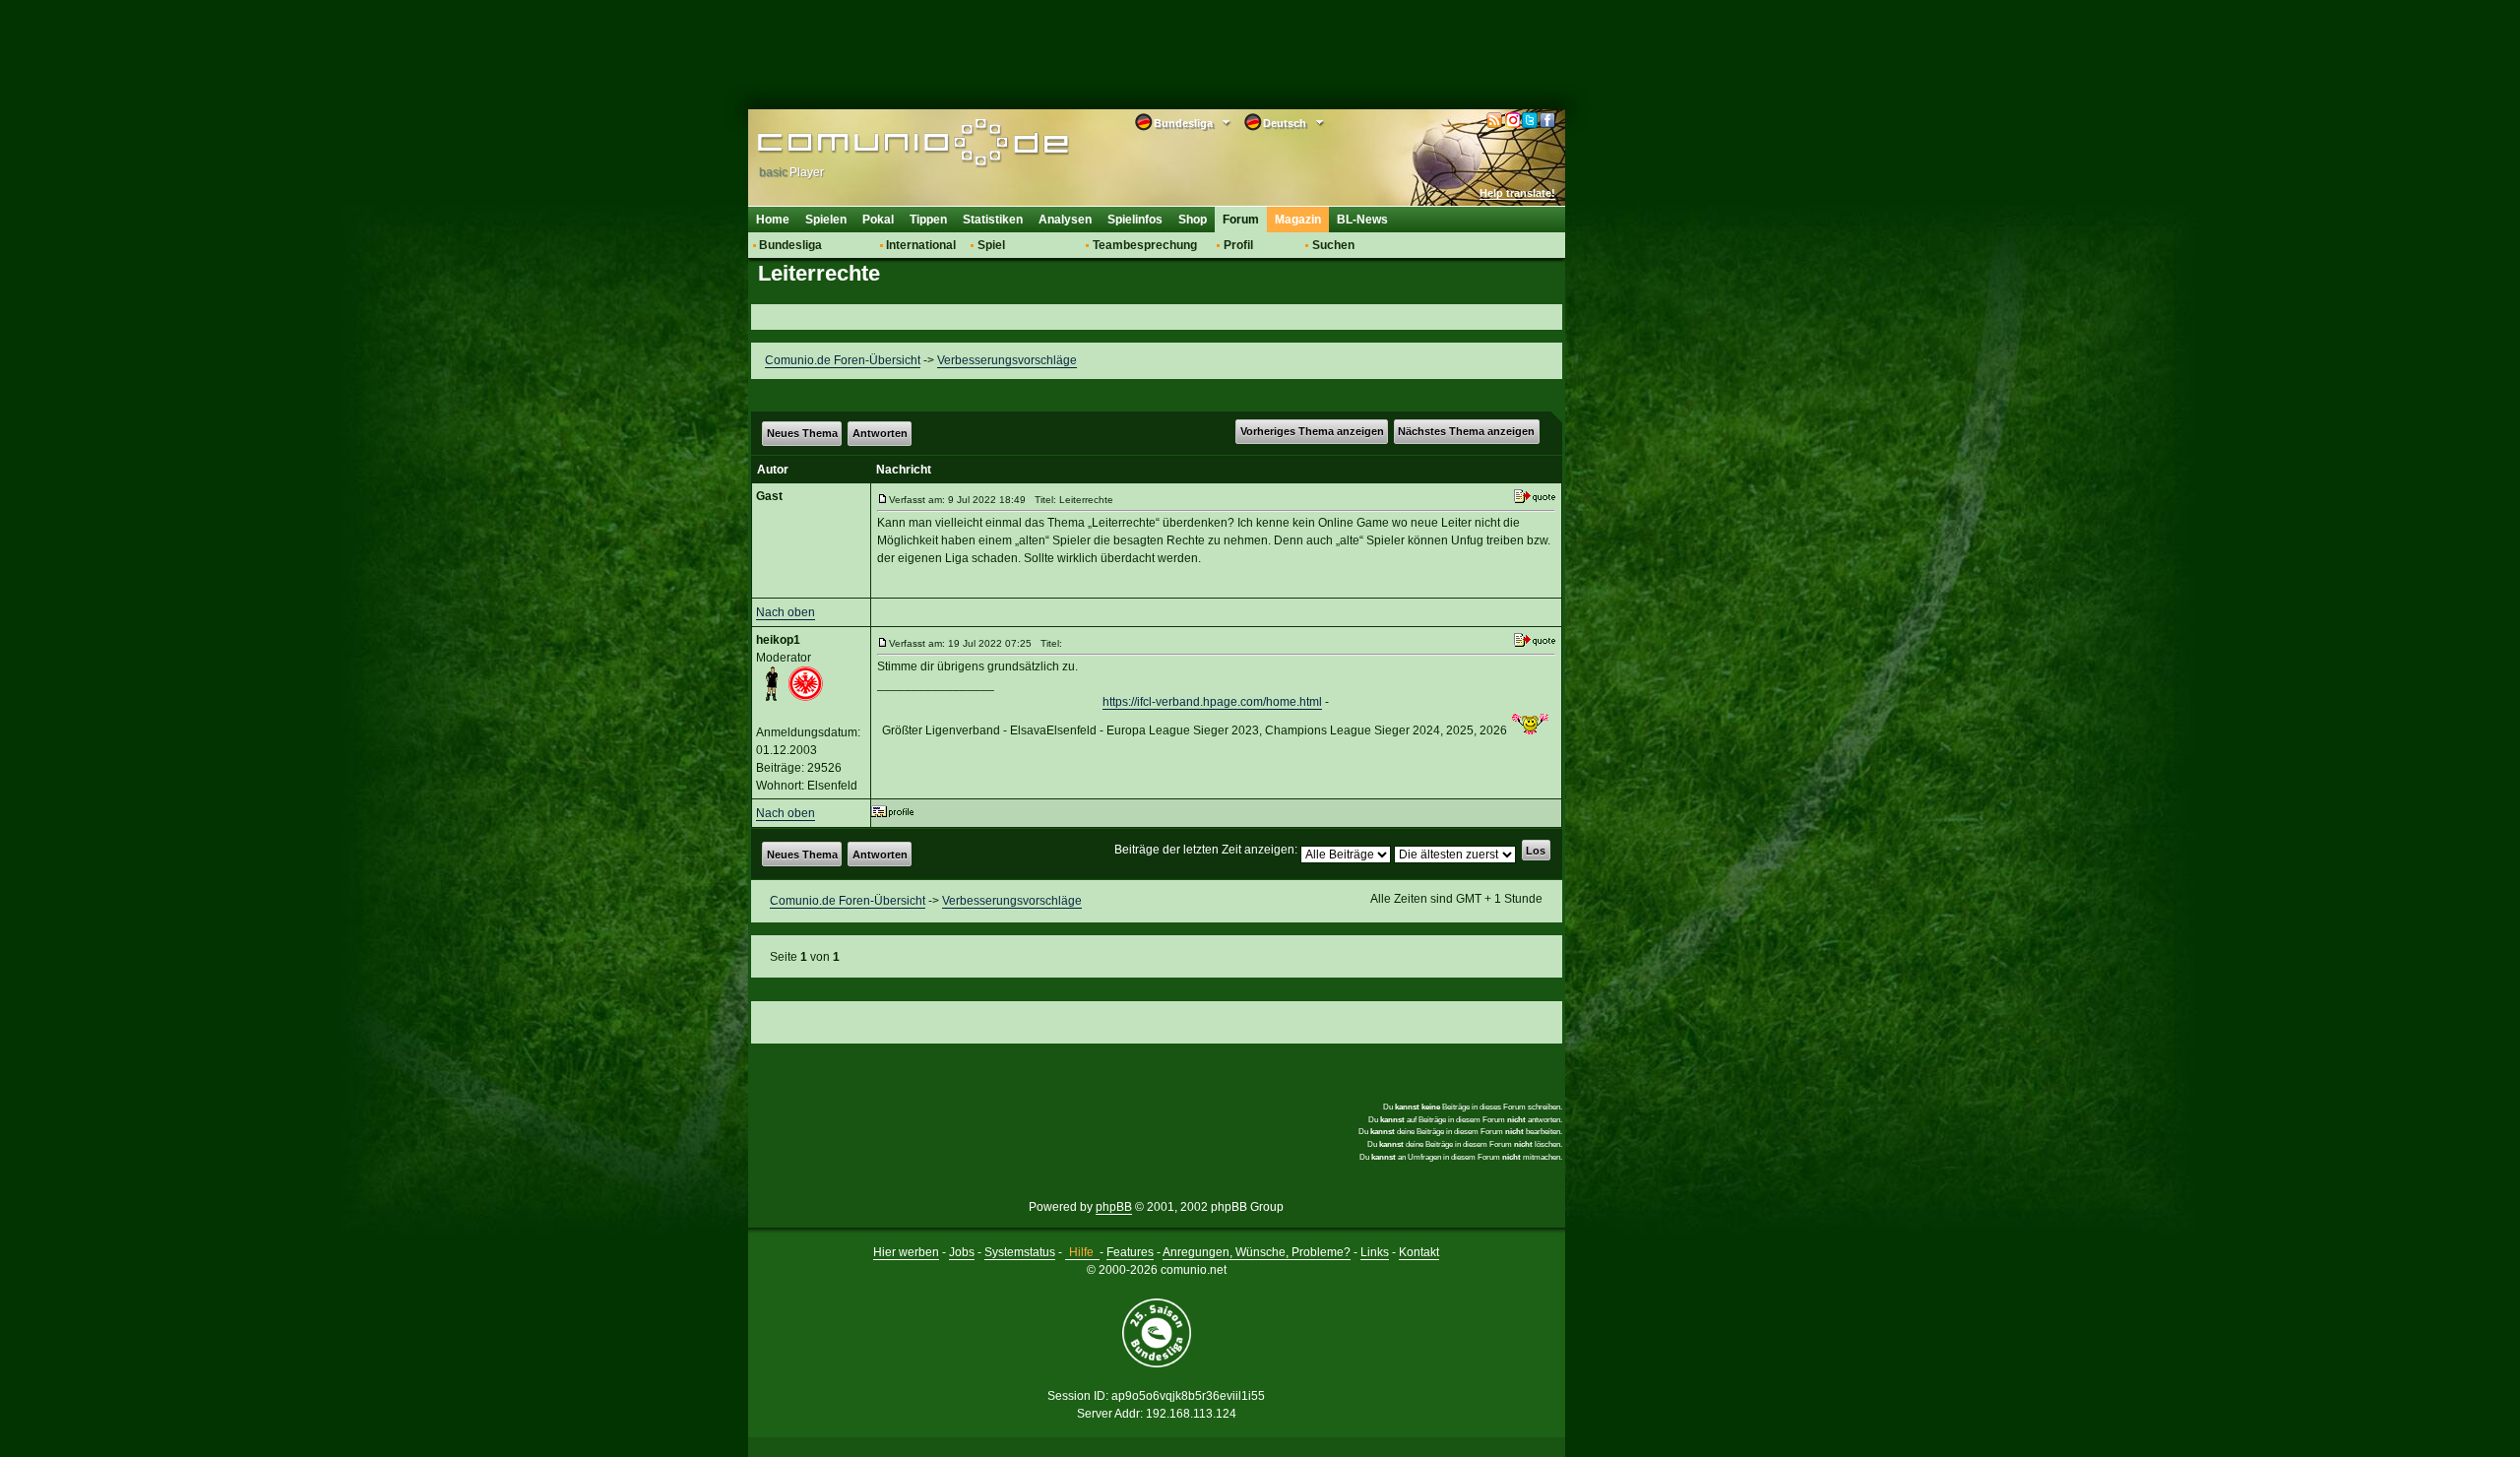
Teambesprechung (1145, 245)
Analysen (1065, 220)
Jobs (962, 1252)
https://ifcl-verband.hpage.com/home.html (1212, 702)
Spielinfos (1135, 220)
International (921, 245)
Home (773, 220)
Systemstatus (1020, 1252)
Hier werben (906, 1252)
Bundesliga (790, 245)
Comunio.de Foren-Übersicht (843, 360)
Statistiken (993, 220)
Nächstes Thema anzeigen (1466, 431)
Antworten (880, 433)
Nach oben (786, 612)
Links (1375, 1252)
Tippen (928, 220)
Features (1130, 1252)
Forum (1241, 220)
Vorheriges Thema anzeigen (1312, 431)
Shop (1193, 220)
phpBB (1114, 1207)
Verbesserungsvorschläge (1007, 360)
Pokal (878, 220)
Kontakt (1419, 1252)
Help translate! (1517, 193)
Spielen (826, 220)
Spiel (991, 245)
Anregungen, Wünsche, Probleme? (1257, 1252)
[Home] (883, 145)
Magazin (1298, 220)
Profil (1238, 245)
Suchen (1333, 245)
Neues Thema (802, 433)
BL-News (1362, 220)
